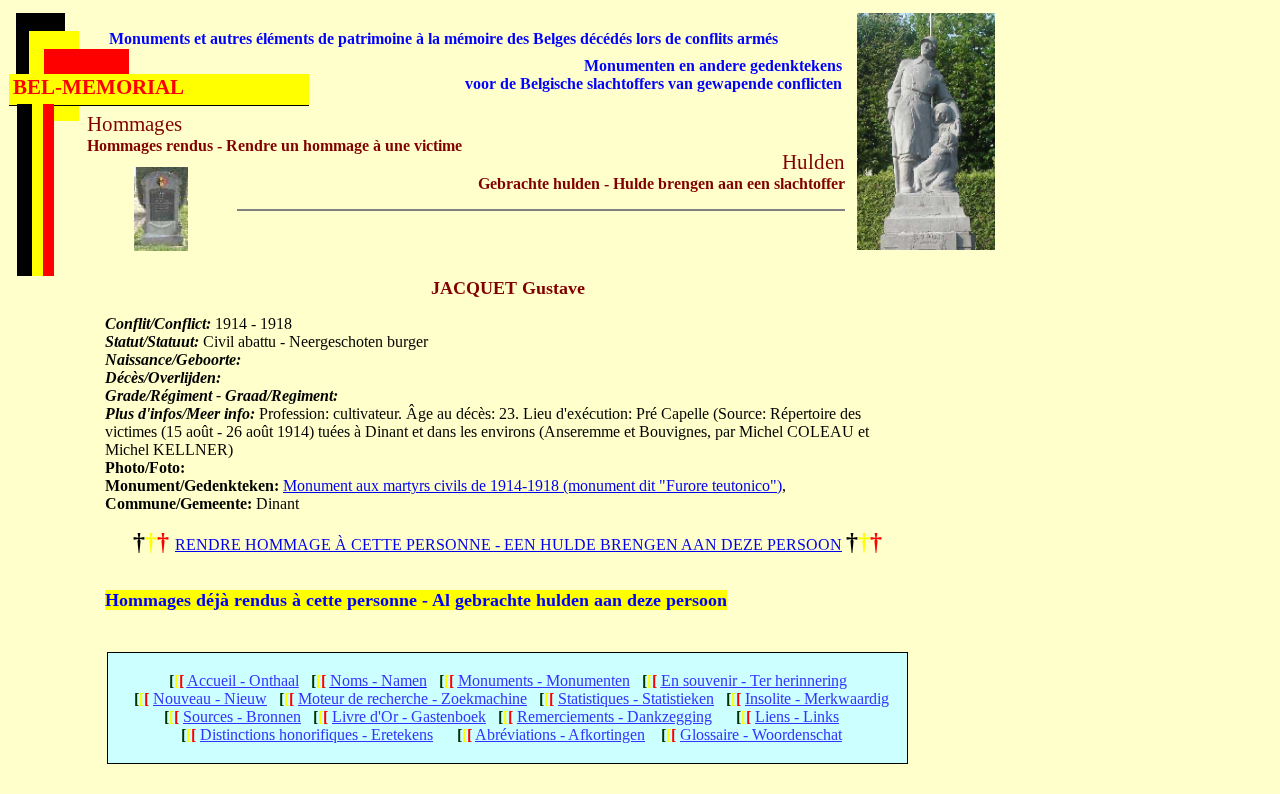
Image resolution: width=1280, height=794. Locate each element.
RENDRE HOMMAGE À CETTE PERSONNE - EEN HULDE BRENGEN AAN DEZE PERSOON (508, 544)
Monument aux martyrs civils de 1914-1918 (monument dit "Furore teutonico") (532, 485)
